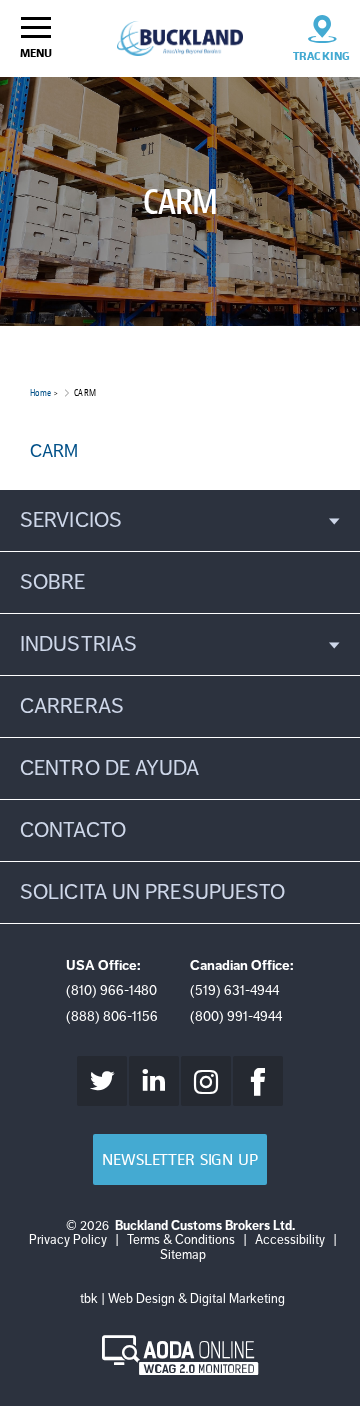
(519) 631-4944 (234, 990)
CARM (54, 451)
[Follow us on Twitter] (102, 1081)
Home (40, 392)
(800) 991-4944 (236, 1016)
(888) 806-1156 (112, 1016)
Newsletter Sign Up (179, 1159)
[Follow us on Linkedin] (154, 1081)
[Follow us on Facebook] (258, 1081)
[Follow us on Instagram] (206, 1081)
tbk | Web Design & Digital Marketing (182, 1299)
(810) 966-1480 (111, 990)
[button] (180, 520)
